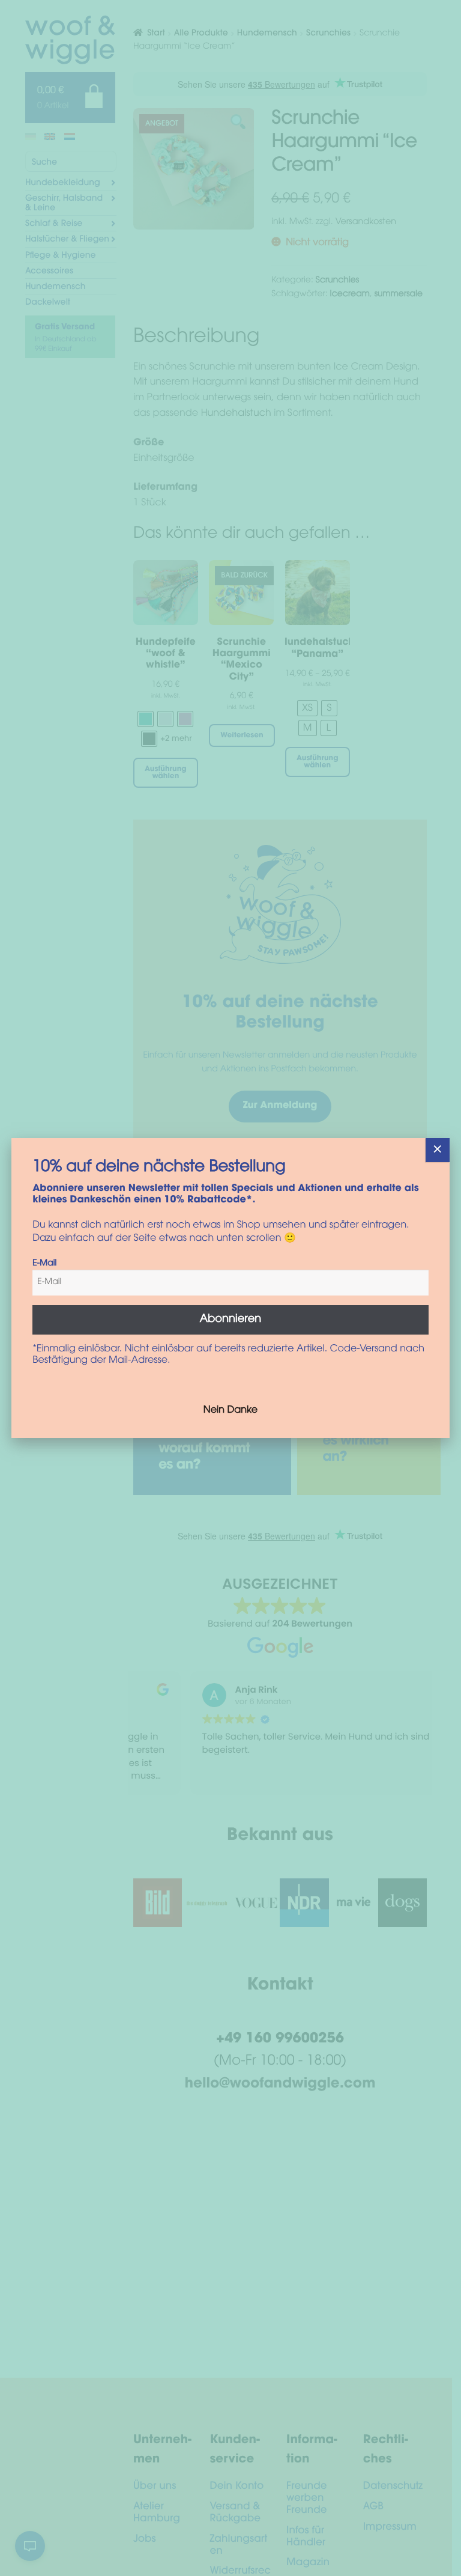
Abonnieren (231, 1320)
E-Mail (44, 1264)
